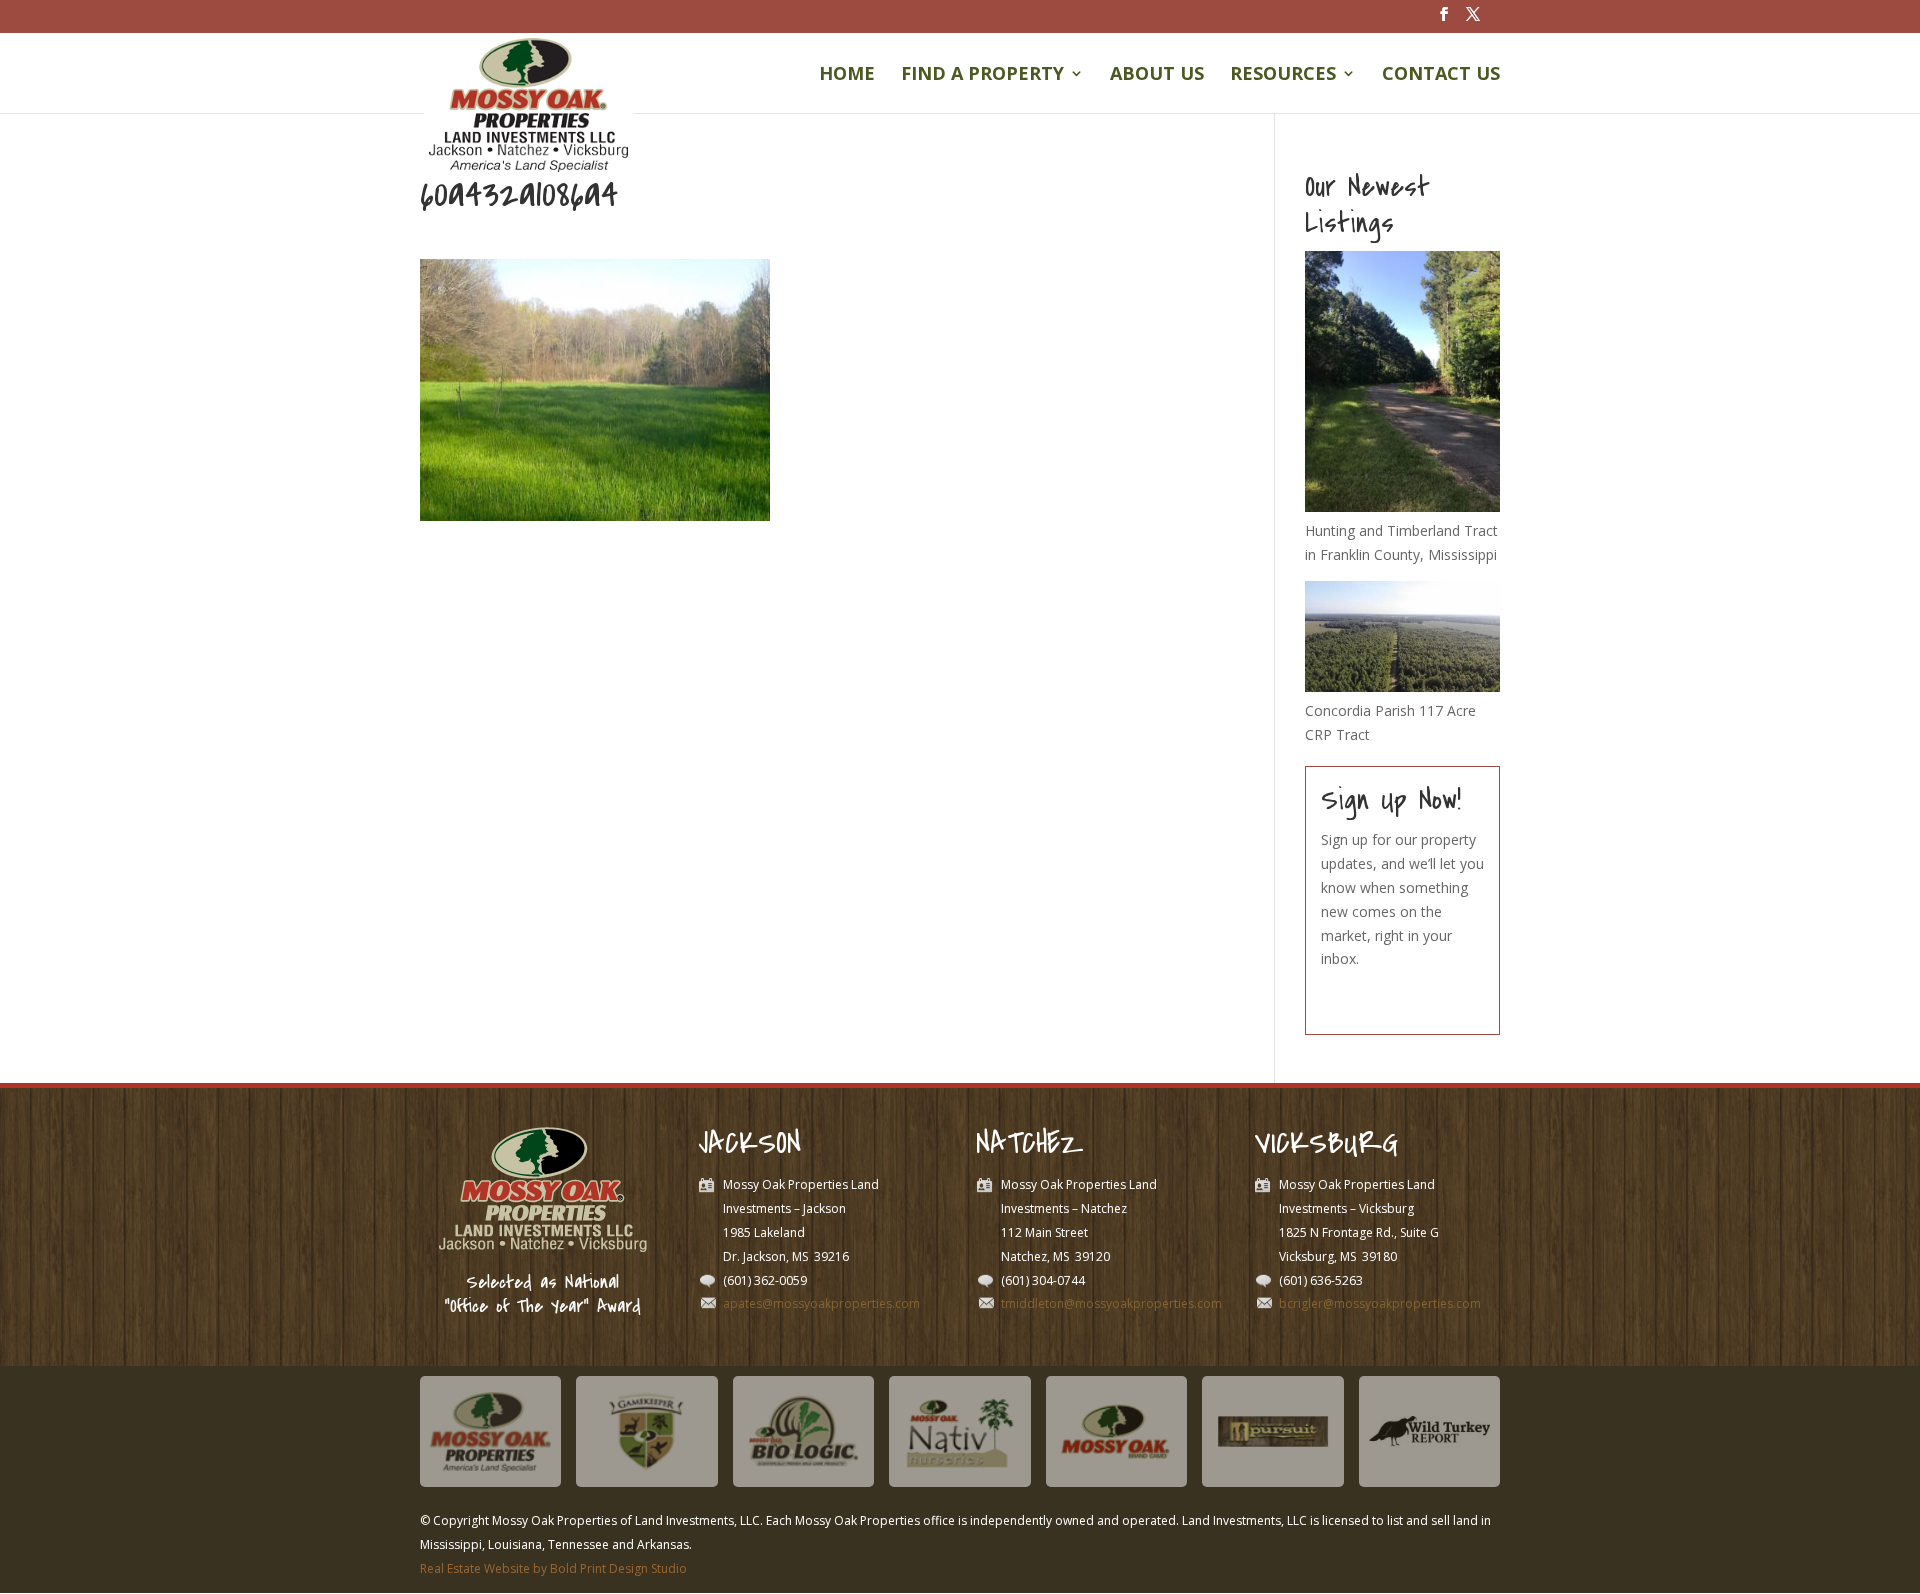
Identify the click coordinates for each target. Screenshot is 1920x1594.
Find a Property (982, 75)
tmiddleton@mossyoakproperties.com (1111, 1303)
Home (847, 75)
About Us (1157, 75)
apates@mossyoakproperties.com (821, 1303)
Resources (1283, 75)
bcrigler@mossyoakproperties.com (1380, 1303)
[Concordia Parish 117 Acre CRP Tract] (1402, 686)
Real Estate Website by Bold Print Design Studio (553, 1568)
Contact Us (1441, 75)
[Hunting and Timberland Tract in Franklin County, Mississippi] (1402, 506)
